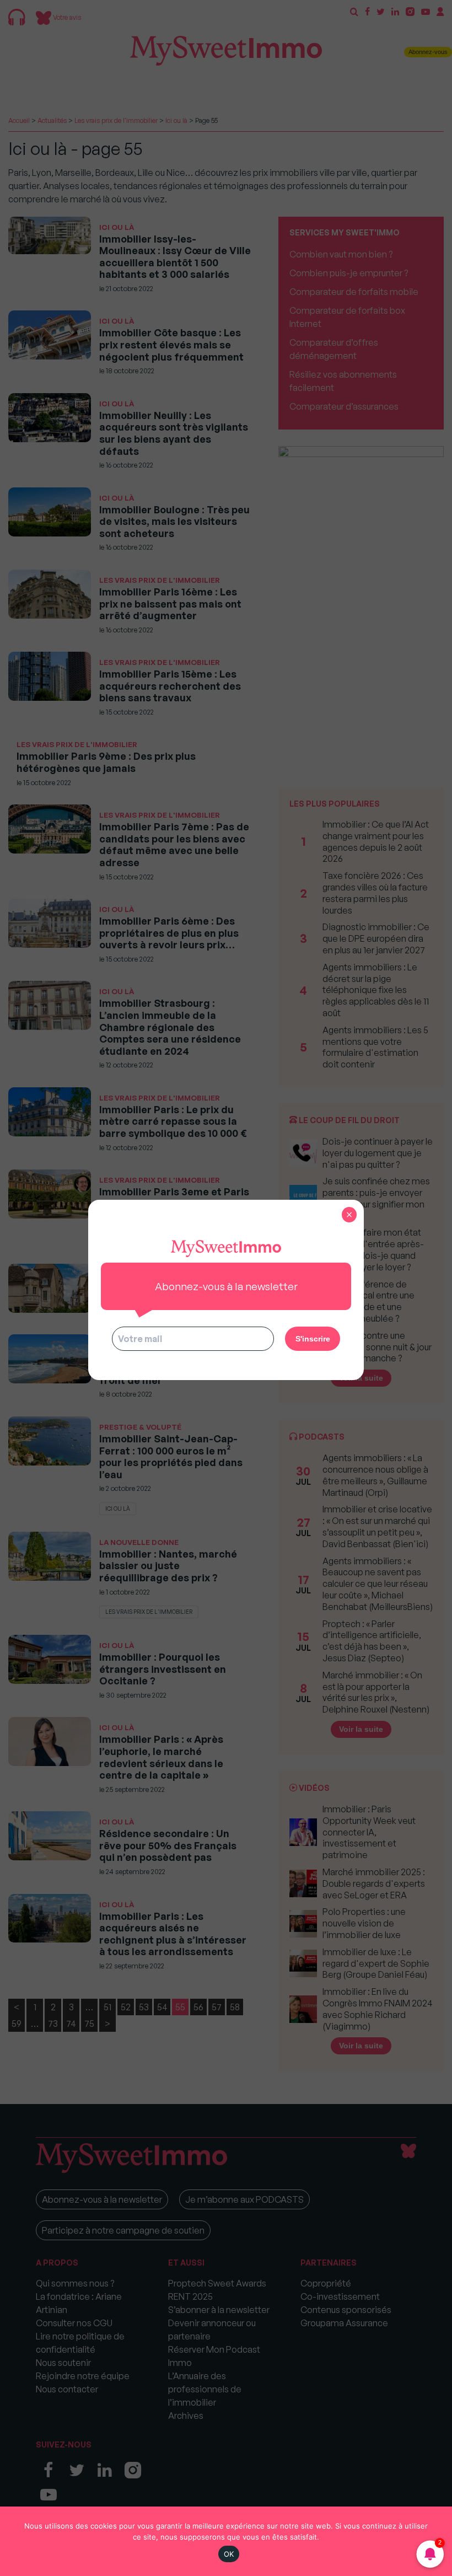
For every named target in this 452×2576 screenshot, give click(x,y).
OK (229, 2554)
